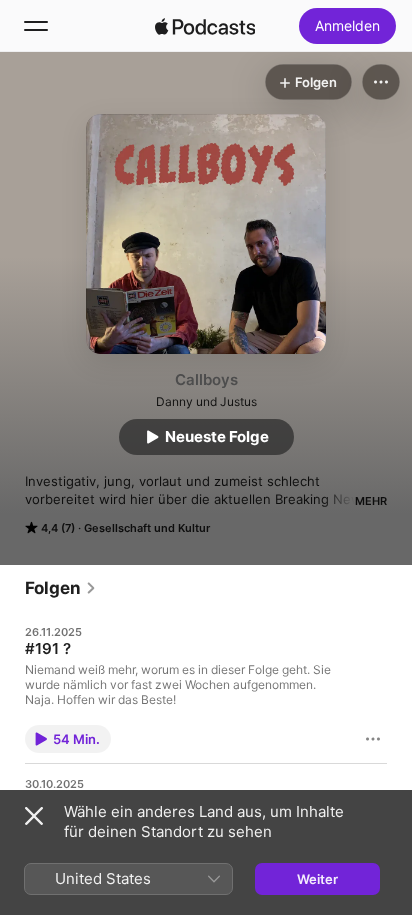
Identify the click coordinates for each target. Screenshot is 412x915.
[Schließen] (34, 816)
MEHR (371, 501)
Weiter (317, 879)
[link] (61, 588)
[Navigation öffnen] (36, 26)
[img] (205, 26)
